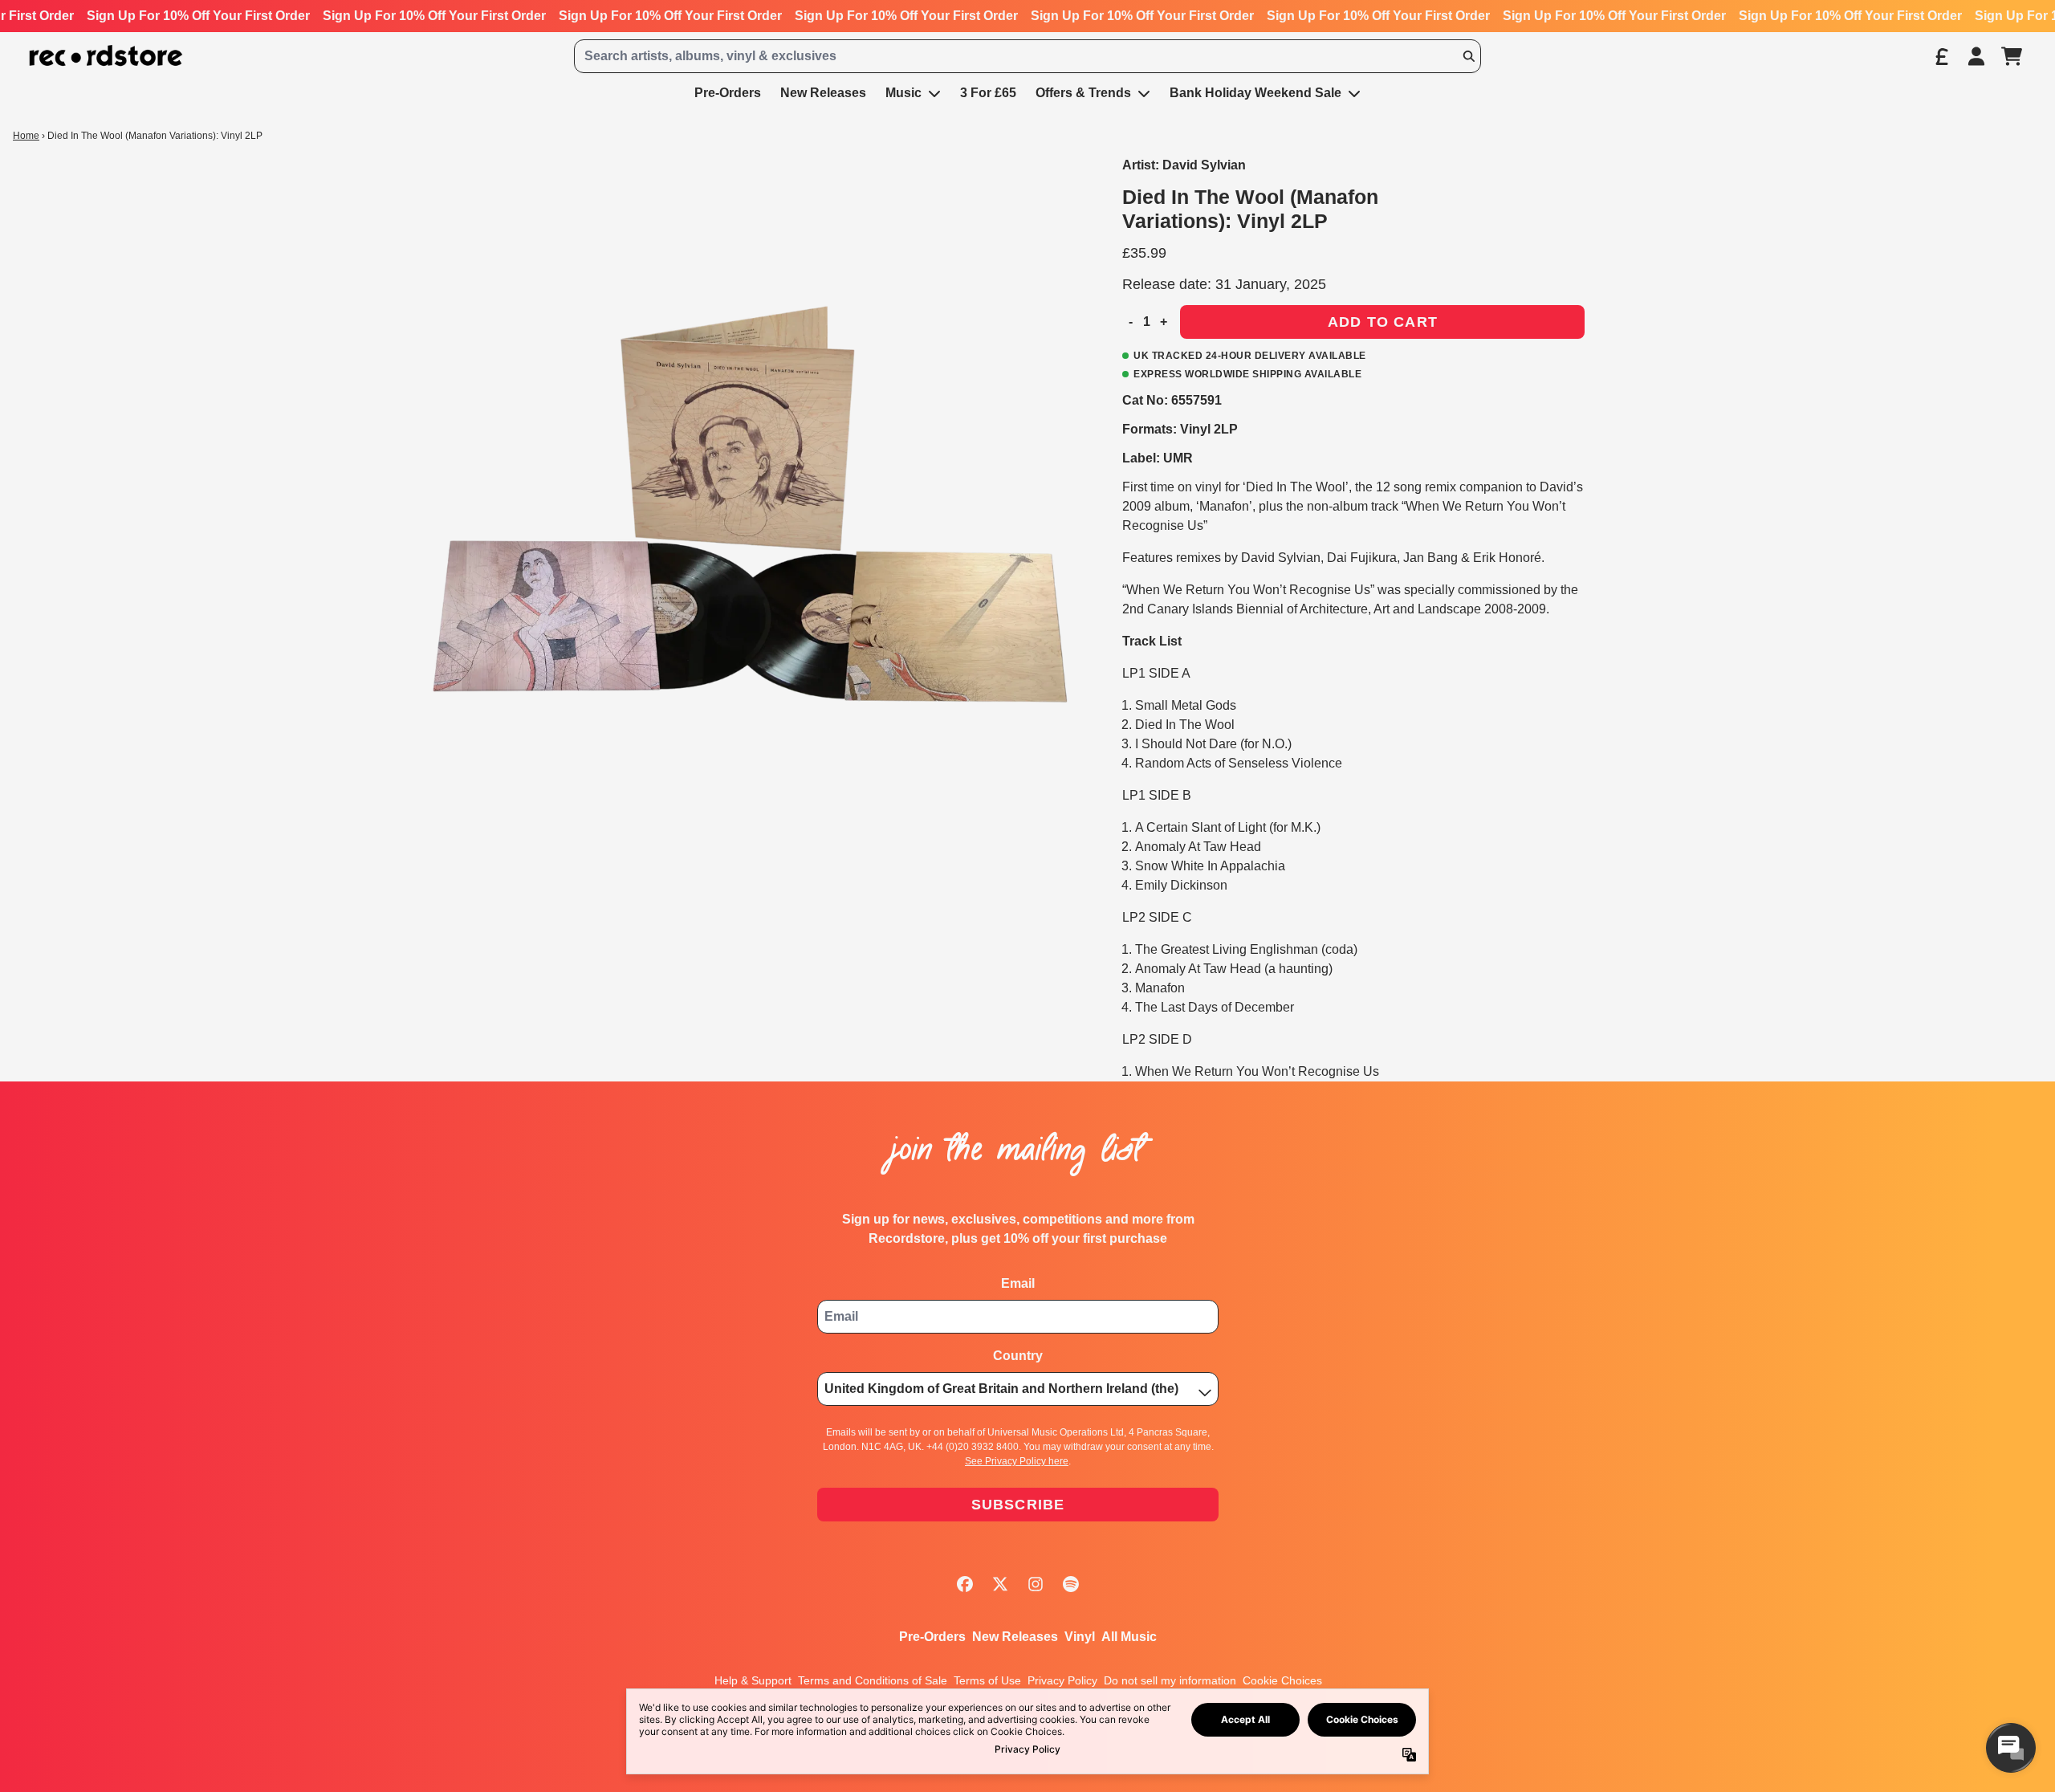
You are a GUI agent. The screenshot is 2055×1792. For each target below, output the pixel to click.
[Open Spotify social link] (1071, 1584)
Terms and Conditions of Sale (873, 1680)
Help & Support (753, 1680)
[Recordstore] (106, 56)
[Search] (1468, 56)
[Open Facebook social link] (965, 1584)
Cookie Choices (1282, 1680)
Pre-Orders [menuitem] (728, 93)
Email (1018, 1283)
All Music (1129, 1637)
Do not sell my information (1170, 1680)
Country (1018, 1356)
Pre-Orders (932, 1637)
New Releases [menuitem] (823, 93)
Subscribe (1018, 1505)
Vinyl (1080, 1637)
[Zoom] (744, 502)
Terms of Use (987, 1680)
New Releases (1015, 1637)
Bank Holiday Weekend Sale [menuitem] (1255, 93)
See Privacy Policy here (1017, 1461)
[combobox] (1027, 56)
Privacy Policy (1062, 1680)
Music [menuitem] (903, 93)
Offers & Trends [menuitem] (1083, 93)
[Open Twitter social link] (1000, 1584)
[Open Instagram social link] (1036, 1584)
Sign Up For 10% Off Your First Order (198, 16)
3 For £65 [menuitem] (988, 93)
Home (26, 136)
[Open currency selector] (1941, 56)
